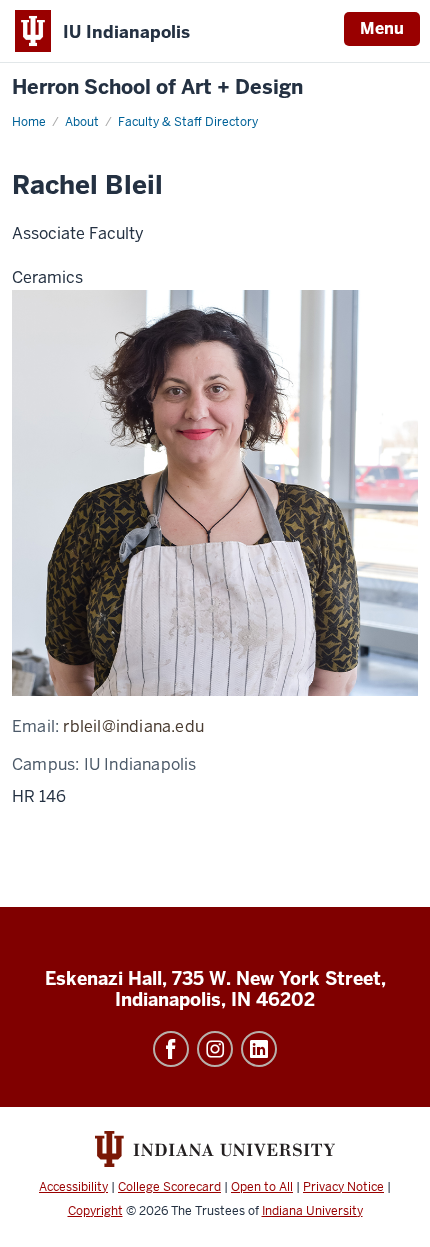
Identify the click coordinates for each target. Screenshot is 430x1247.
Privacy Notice (343, 1187)
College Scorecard (169, 1187)
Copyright (95, 1211)
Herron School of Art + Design (157, 87)
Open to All (262, 1187)
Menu (382, 28)
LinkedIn (259, 1049)
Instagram (215, 1049)
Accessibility (73, 1187)
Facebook (171, 1049)
